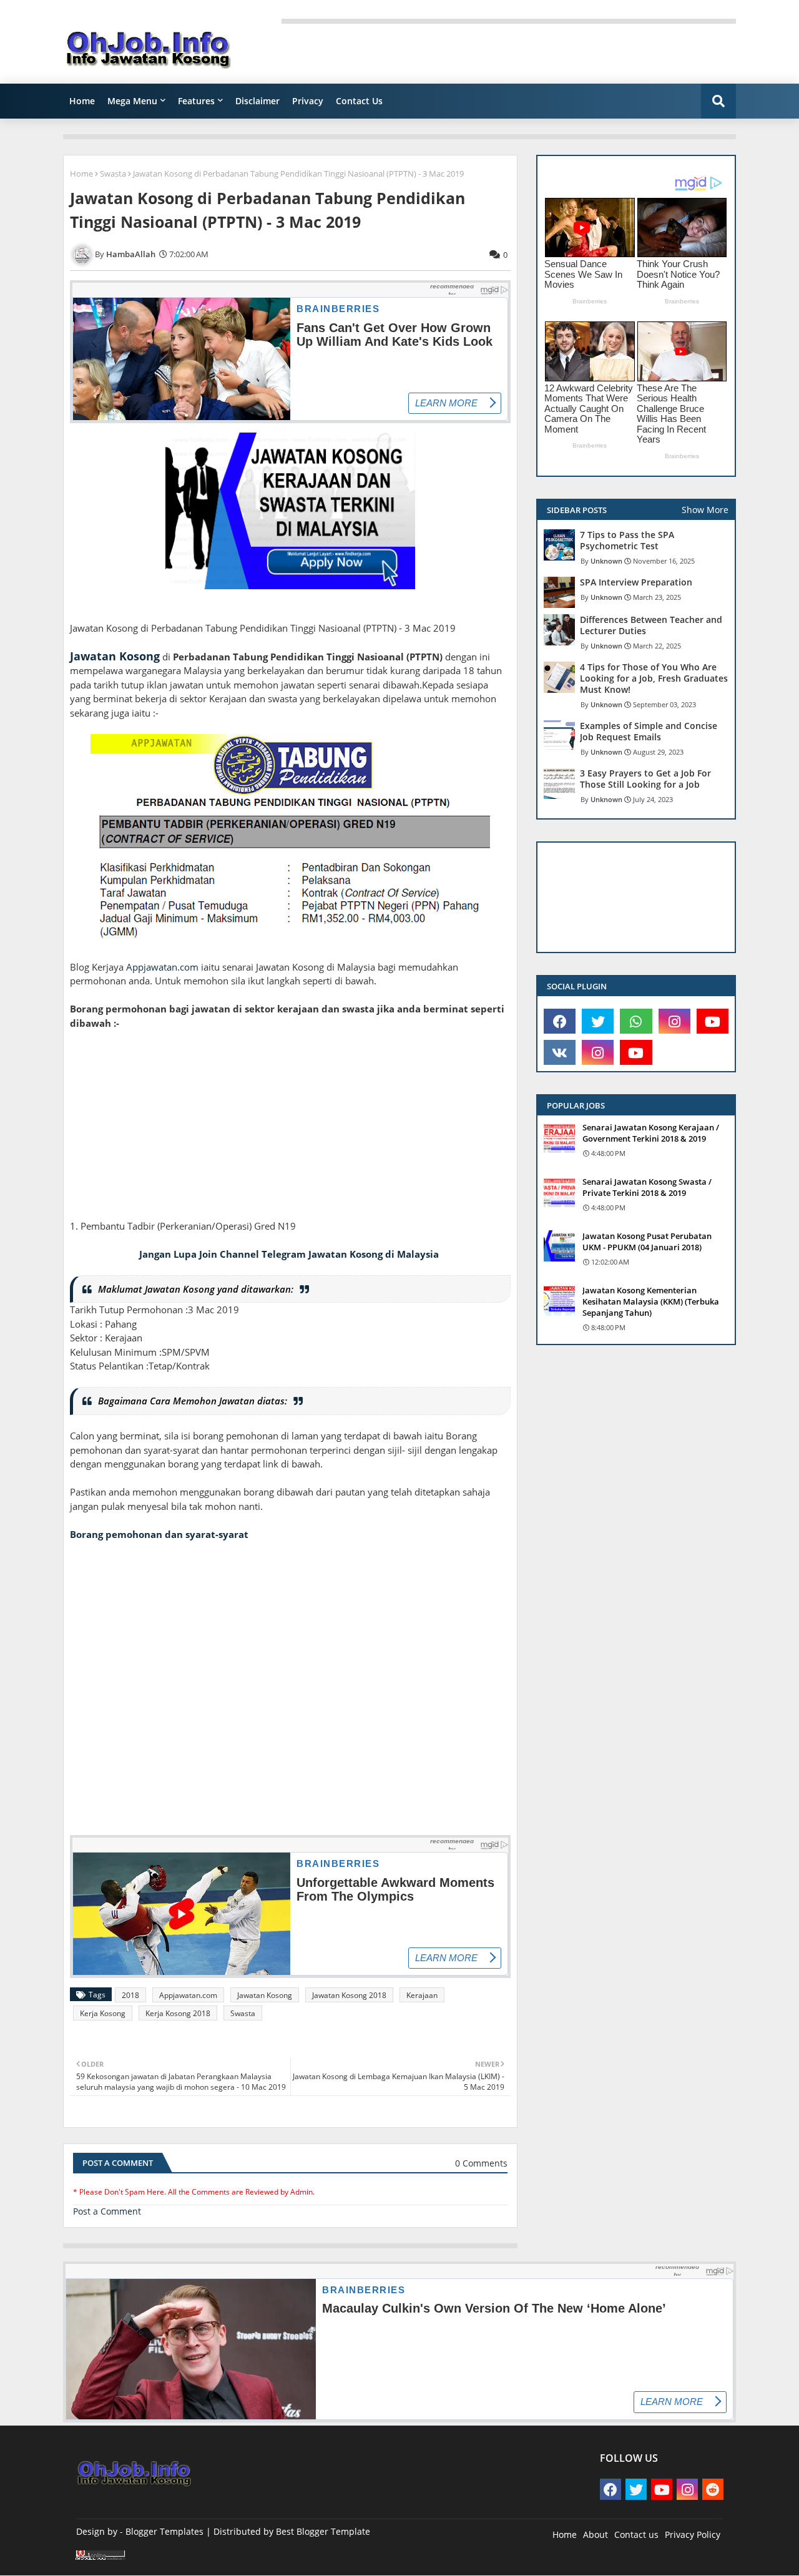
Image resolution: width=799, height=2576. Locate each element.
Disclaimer (257, 101)
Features (196, 101)
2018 (130, 1995)
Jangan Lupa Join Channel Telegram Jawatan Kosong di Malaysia (289, 1254)
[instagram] (674, 1021)
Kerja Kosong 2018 (178, 2013)
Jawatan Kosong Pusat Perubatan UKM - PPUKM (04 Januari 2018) (647, 1241)
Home (82, 101)
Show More (705, 510)
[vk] (560, 1052)
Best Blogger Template (323, 2531)
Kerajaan (422, 1995)
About (596, 2534)
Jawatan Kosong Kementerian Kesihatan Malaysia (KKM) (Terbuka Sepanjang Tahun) (651, 1301)
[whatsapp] (636, 1021)
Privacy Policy (693, 2534)
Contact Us (359, 101)
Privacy (308, 101)
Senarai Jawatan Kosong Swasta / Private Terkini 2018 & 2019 (647, 1187)
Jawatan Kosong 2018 (349, 1995)
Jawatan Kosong (115, 656)
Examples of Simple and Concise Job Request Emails (649, 732)
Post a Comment (107, 2211)
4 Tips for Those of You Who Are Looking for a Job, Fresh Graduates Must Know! (654, 678)
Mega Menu (132, 101)
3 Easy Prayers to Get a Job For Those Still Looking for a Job (645, 779)
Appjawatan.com (162, 967)
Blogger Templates (164, 2531)
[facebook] (560, 1021)
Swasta (113, 174)
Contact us (636, 2534)
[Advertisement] (290, 1132)
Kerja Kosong (103, 2013)
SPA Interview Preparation (636, 582)
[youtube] (713, 1021)
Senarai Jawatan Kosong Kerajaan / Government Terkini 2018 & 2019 (651, 1133)
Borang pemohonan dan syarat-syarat (159, 1534)
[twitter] (598, 1021)
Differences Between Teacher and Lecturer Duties (651, 625)
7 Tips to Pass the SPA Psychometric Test (627, 541)
